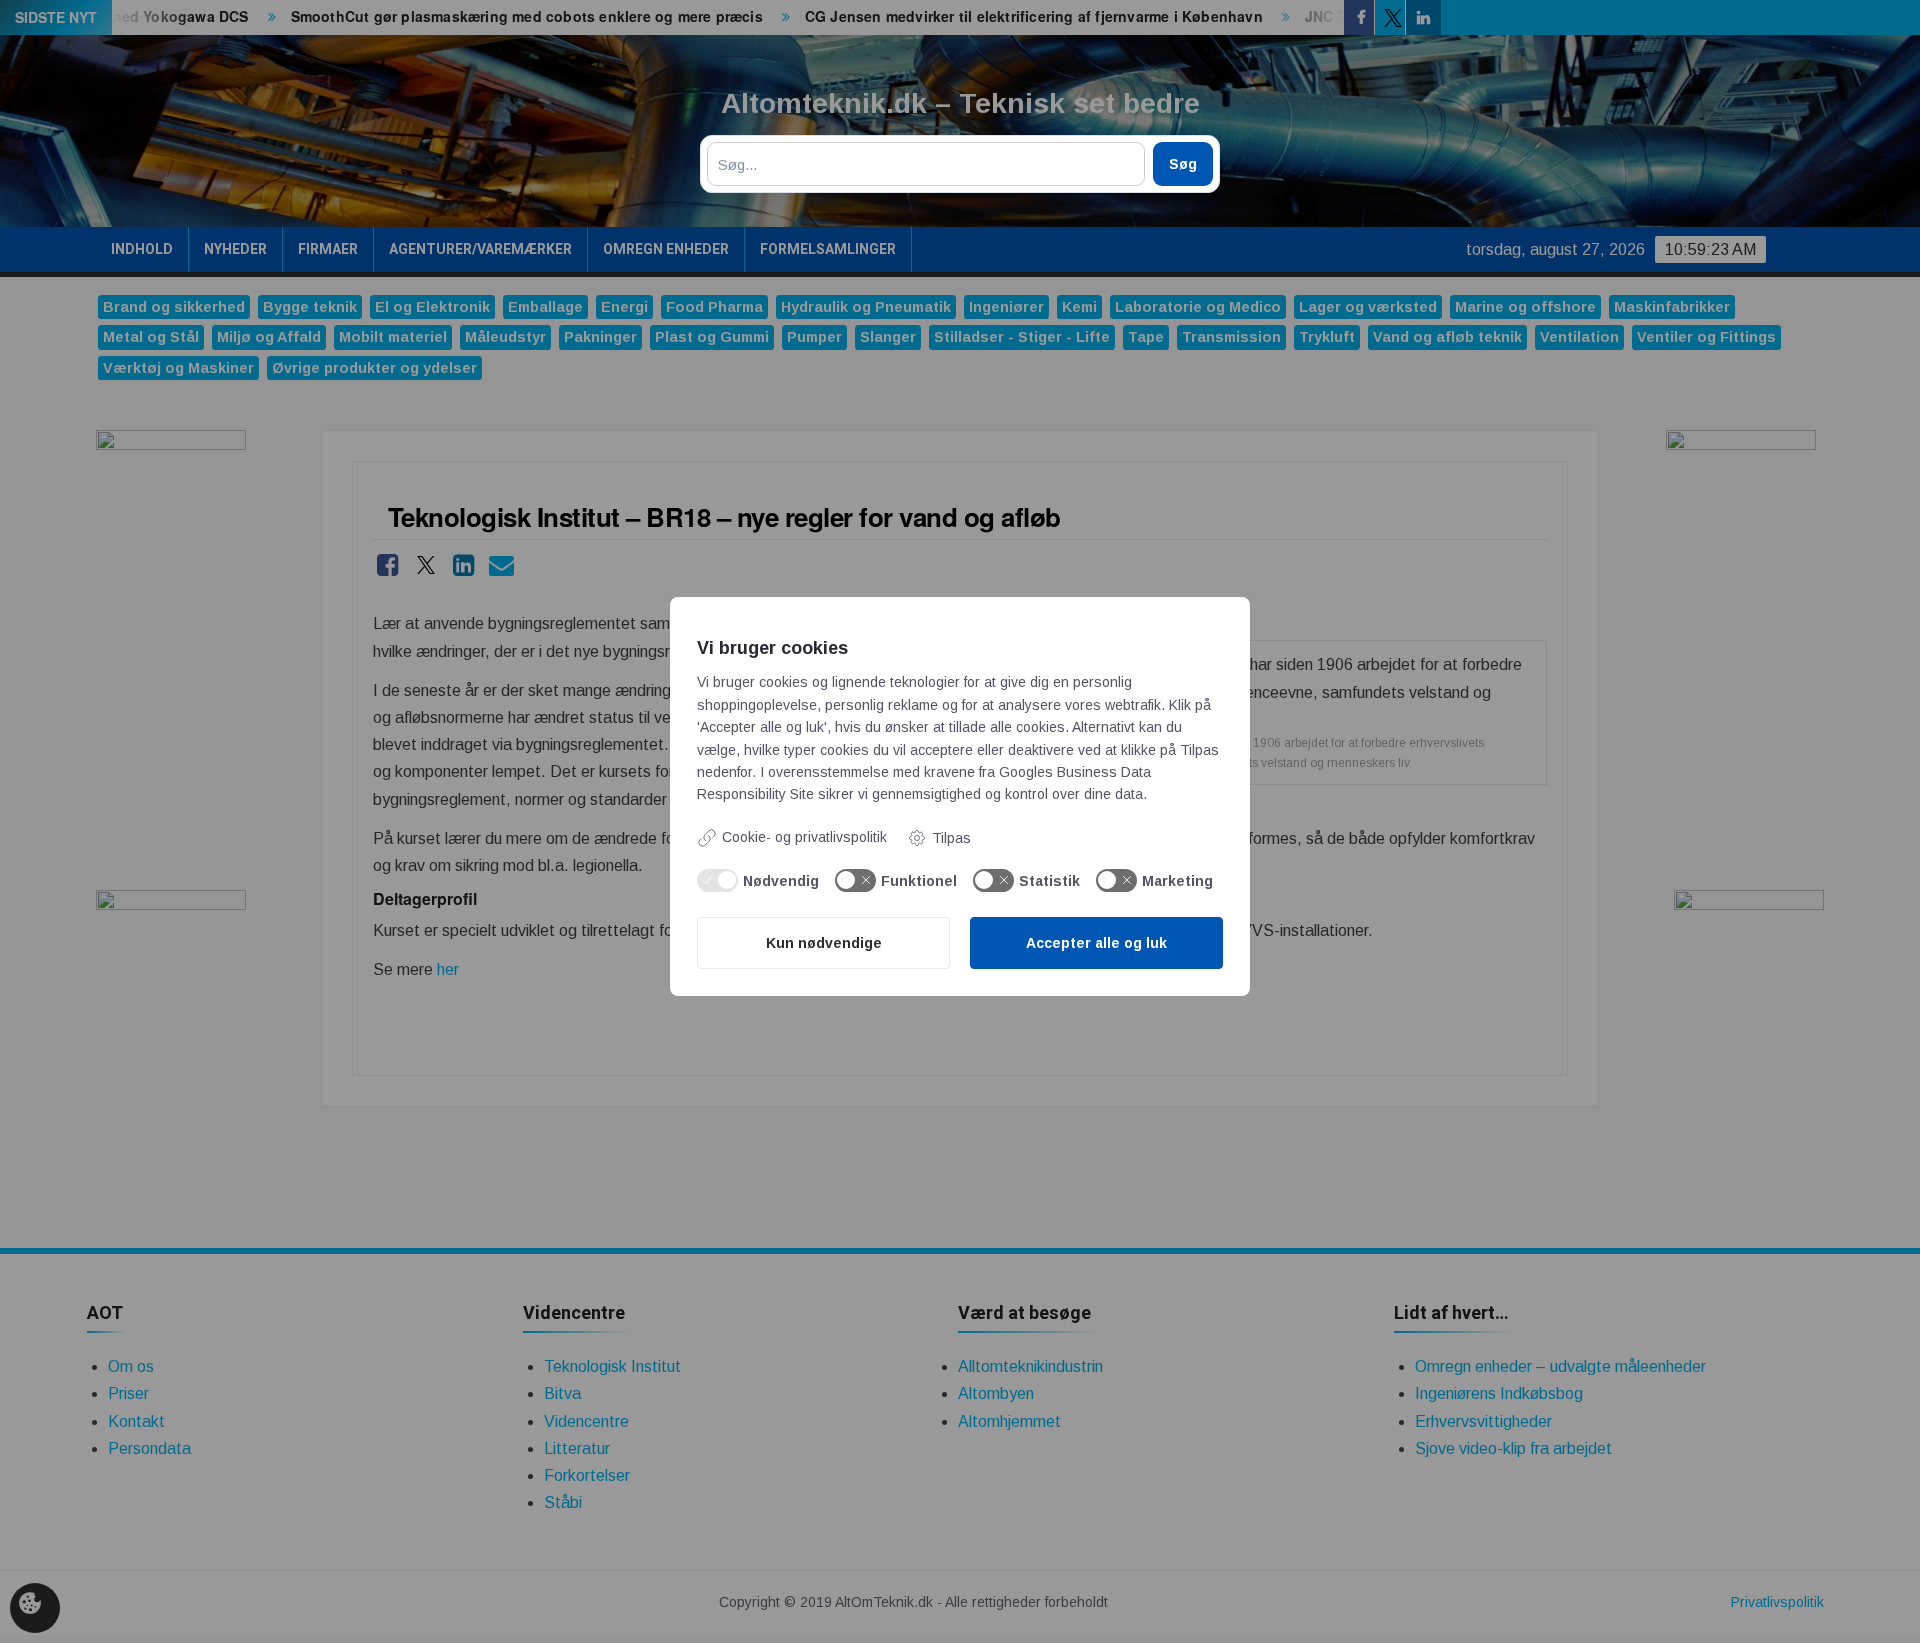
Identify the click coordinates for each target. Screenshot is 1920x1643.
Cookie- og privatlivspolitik (804, 837)
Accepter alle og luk (1096, 943)
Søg (1183, 164)
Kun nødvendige (824, 943)
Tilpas (951, 838)
